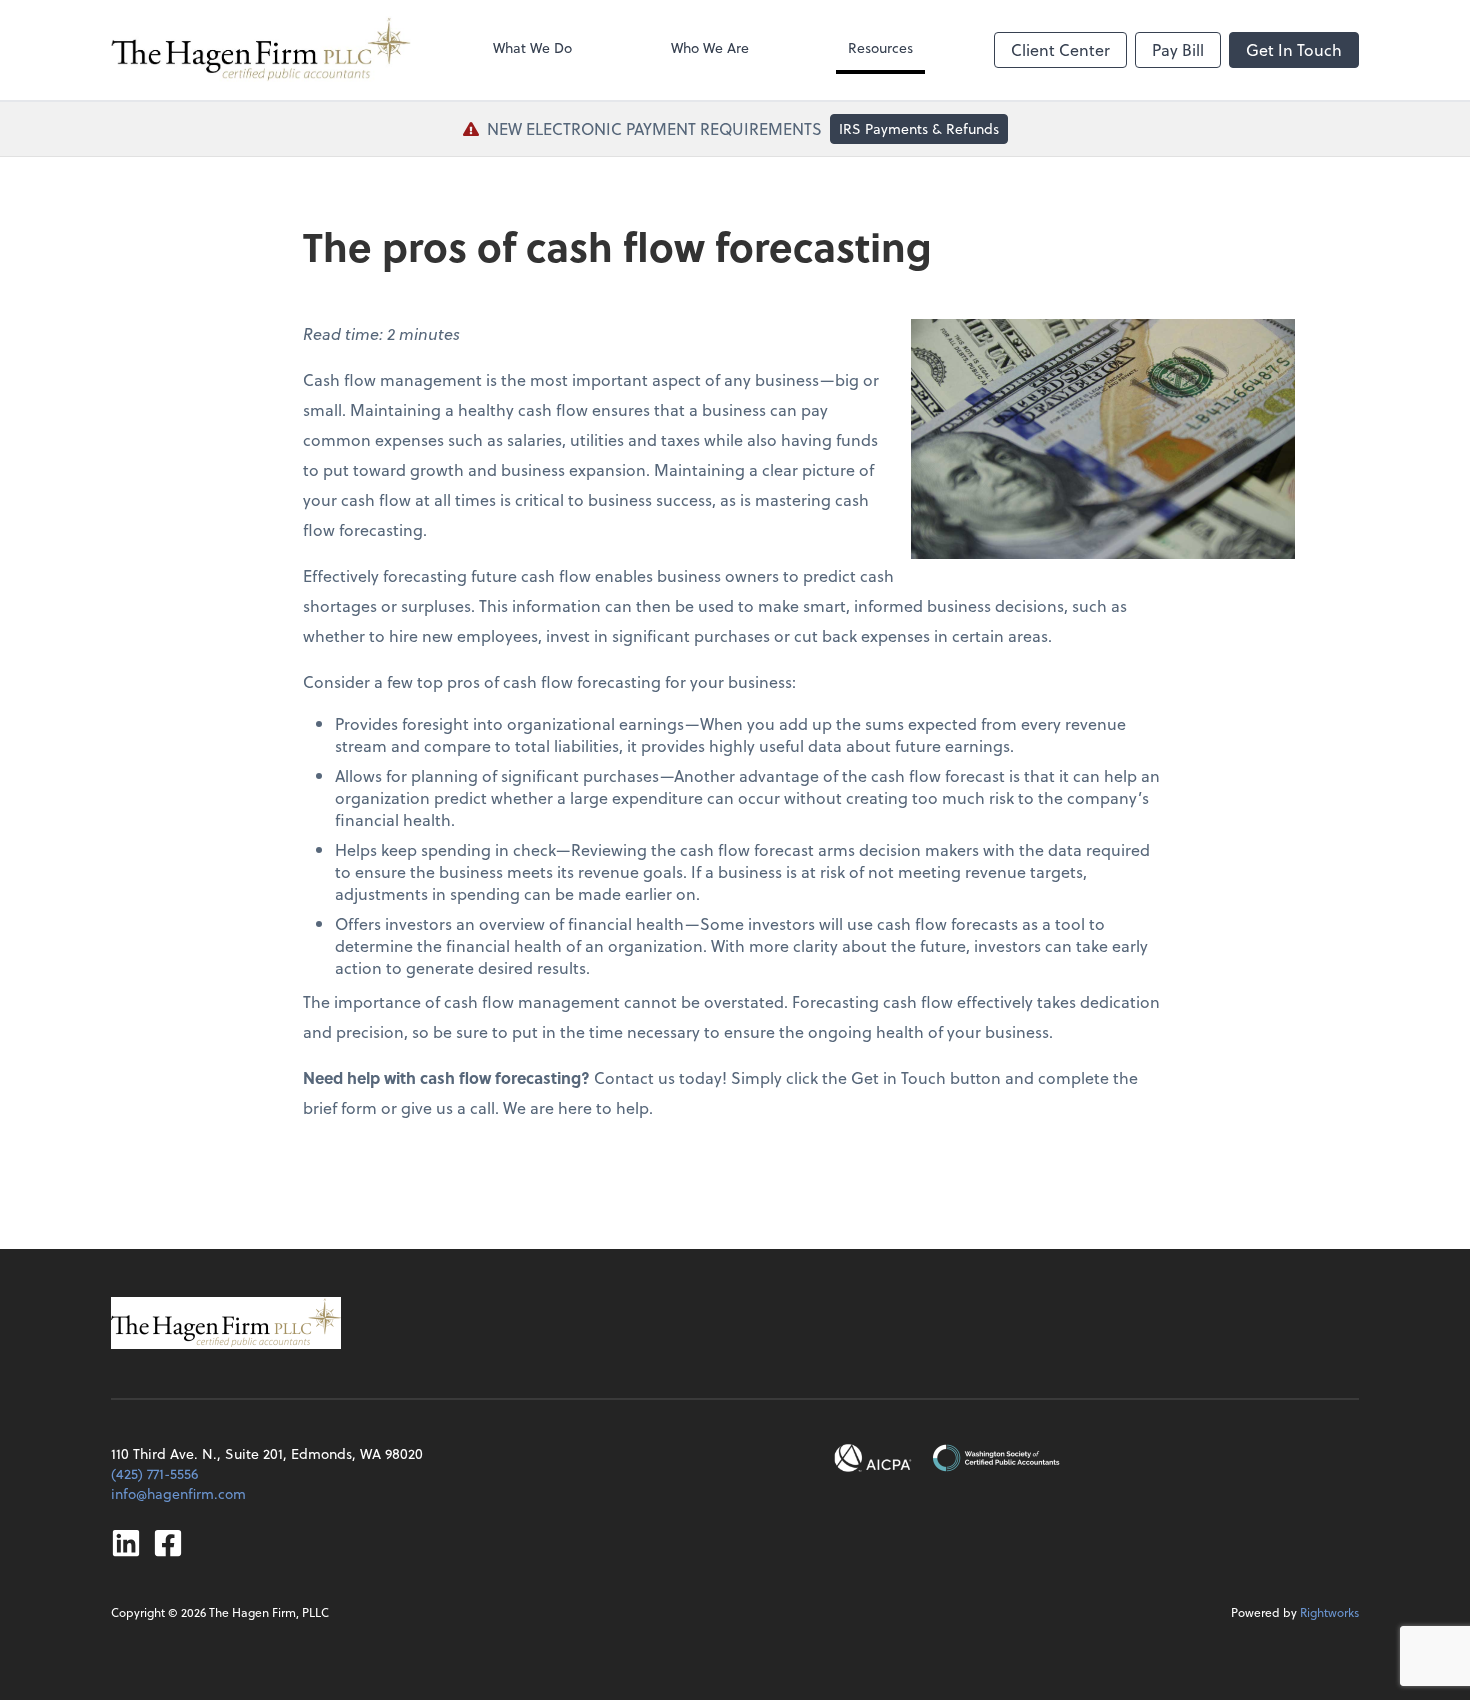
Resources (880, 47)
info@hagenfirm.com (178, 1493)
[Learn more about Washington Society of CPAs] (996, 1458)
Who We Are (710, 47)
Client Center (1060, 49)
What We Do (532, 47)
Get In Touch (1294, 49)
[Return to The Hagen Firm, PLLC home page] (261, 50)
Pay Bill (1178, 49)
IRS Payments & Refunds (919, 128)
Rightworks (1329, 1612)
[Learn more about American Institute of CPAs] (873, 1458)
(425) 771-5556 (154, 1473)
